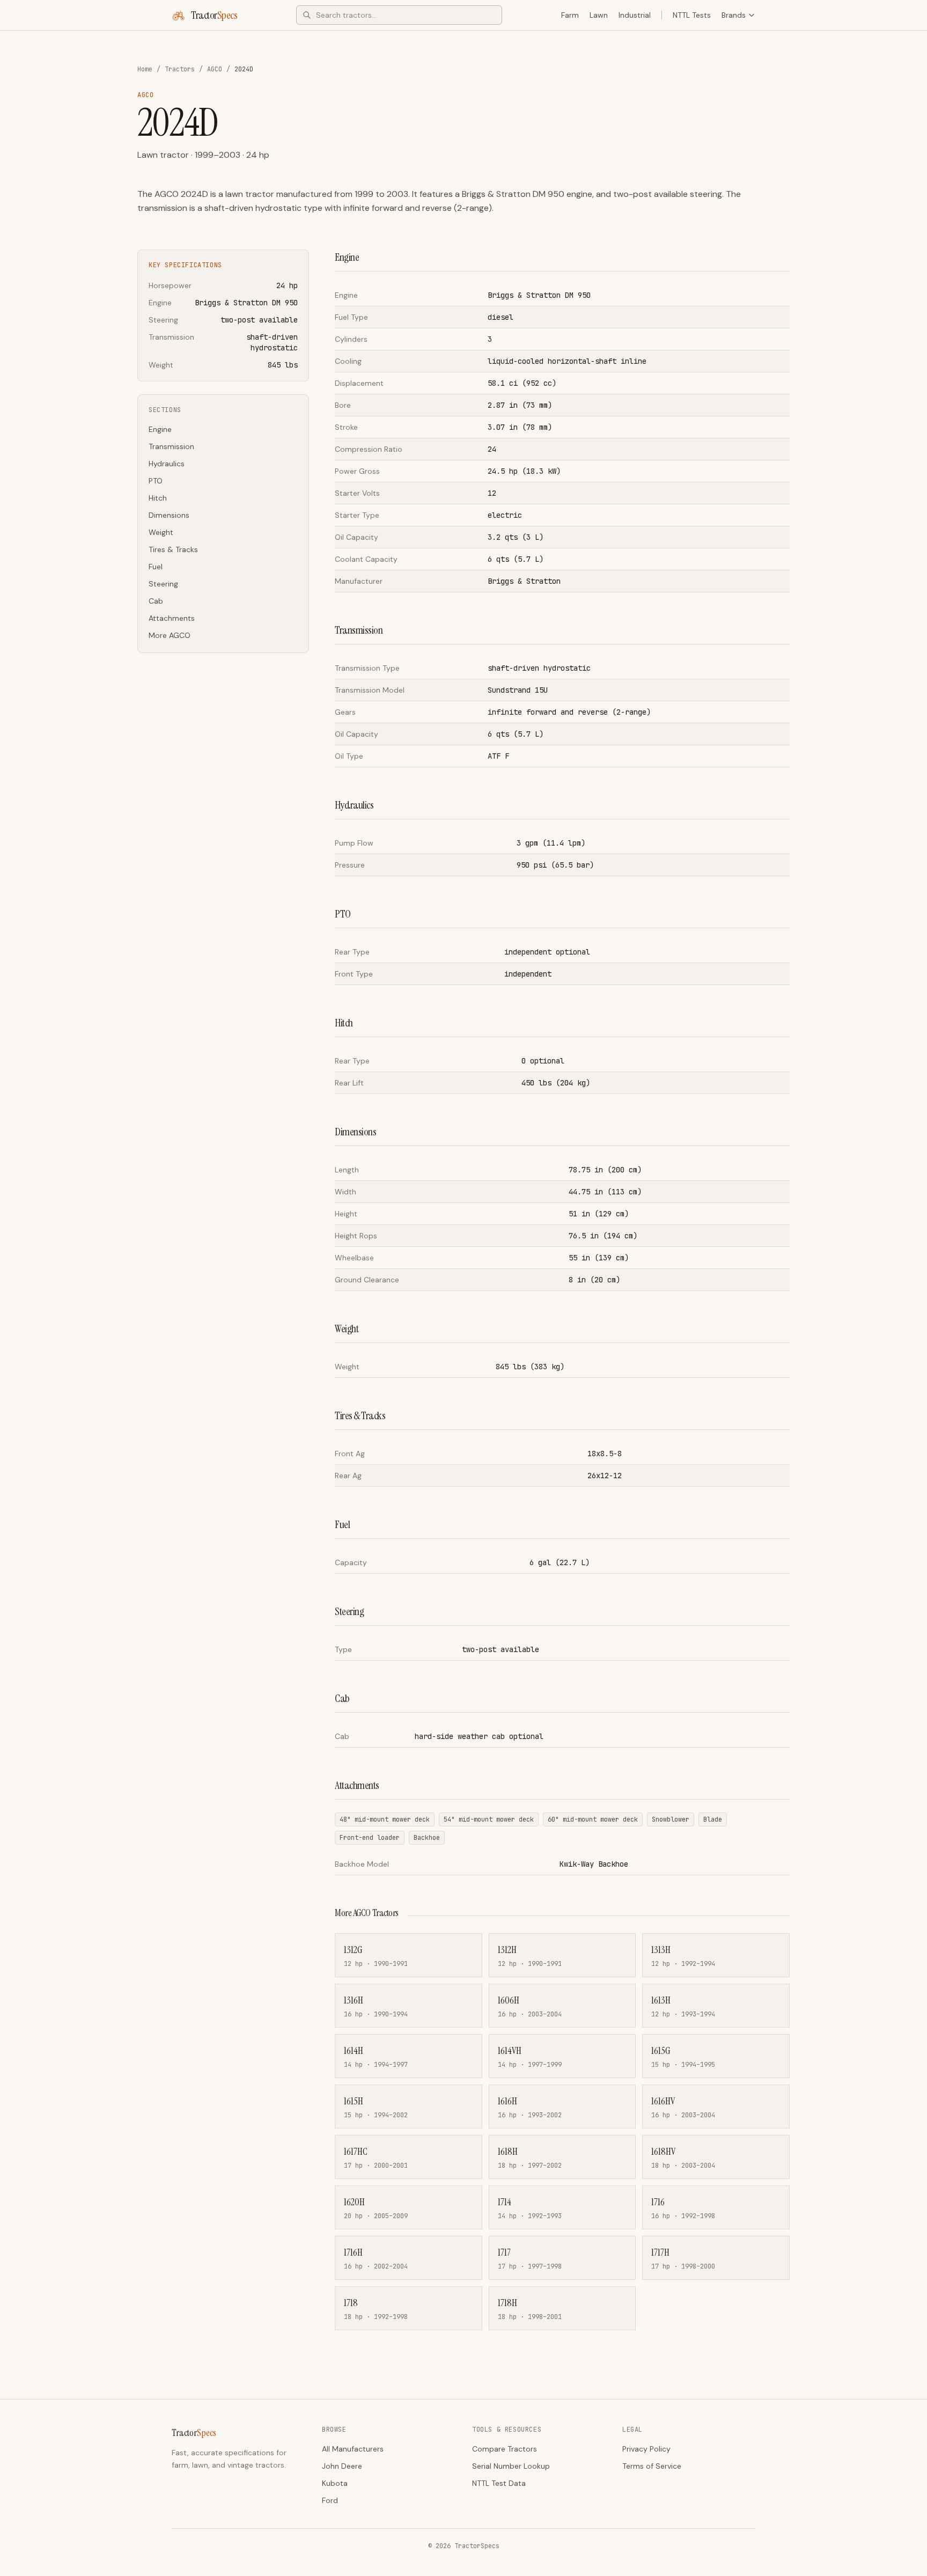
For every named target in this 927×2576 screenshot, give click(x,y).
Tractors (180, 69)
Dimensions (169, 515)
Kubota (335, 2483)
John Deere (342, 2466)
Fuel (156, 567)
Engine (160, 429)
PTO (156, 481)
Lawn (599, 15)
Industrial (635, 15)
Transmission (171, 446)
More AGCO (170, 635)
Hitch (158, 498)
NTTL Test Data (499, 2483)
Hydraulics (167, 464)
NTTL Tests (692, 15)
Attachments (172, 618)
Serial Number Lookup (511, 2466)
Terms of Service (652, 2466)
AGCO (215, 69)
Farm (570, 15)
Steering (163, 584)
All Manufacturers (353, 2449)
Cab (156, 601)
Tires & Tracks (173, 549)
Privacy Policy (646, 2449)
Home (145, 69)
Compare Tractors (505, 2449)
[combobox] (399, 15)
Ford (330, 2500)
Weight (161, 532)
